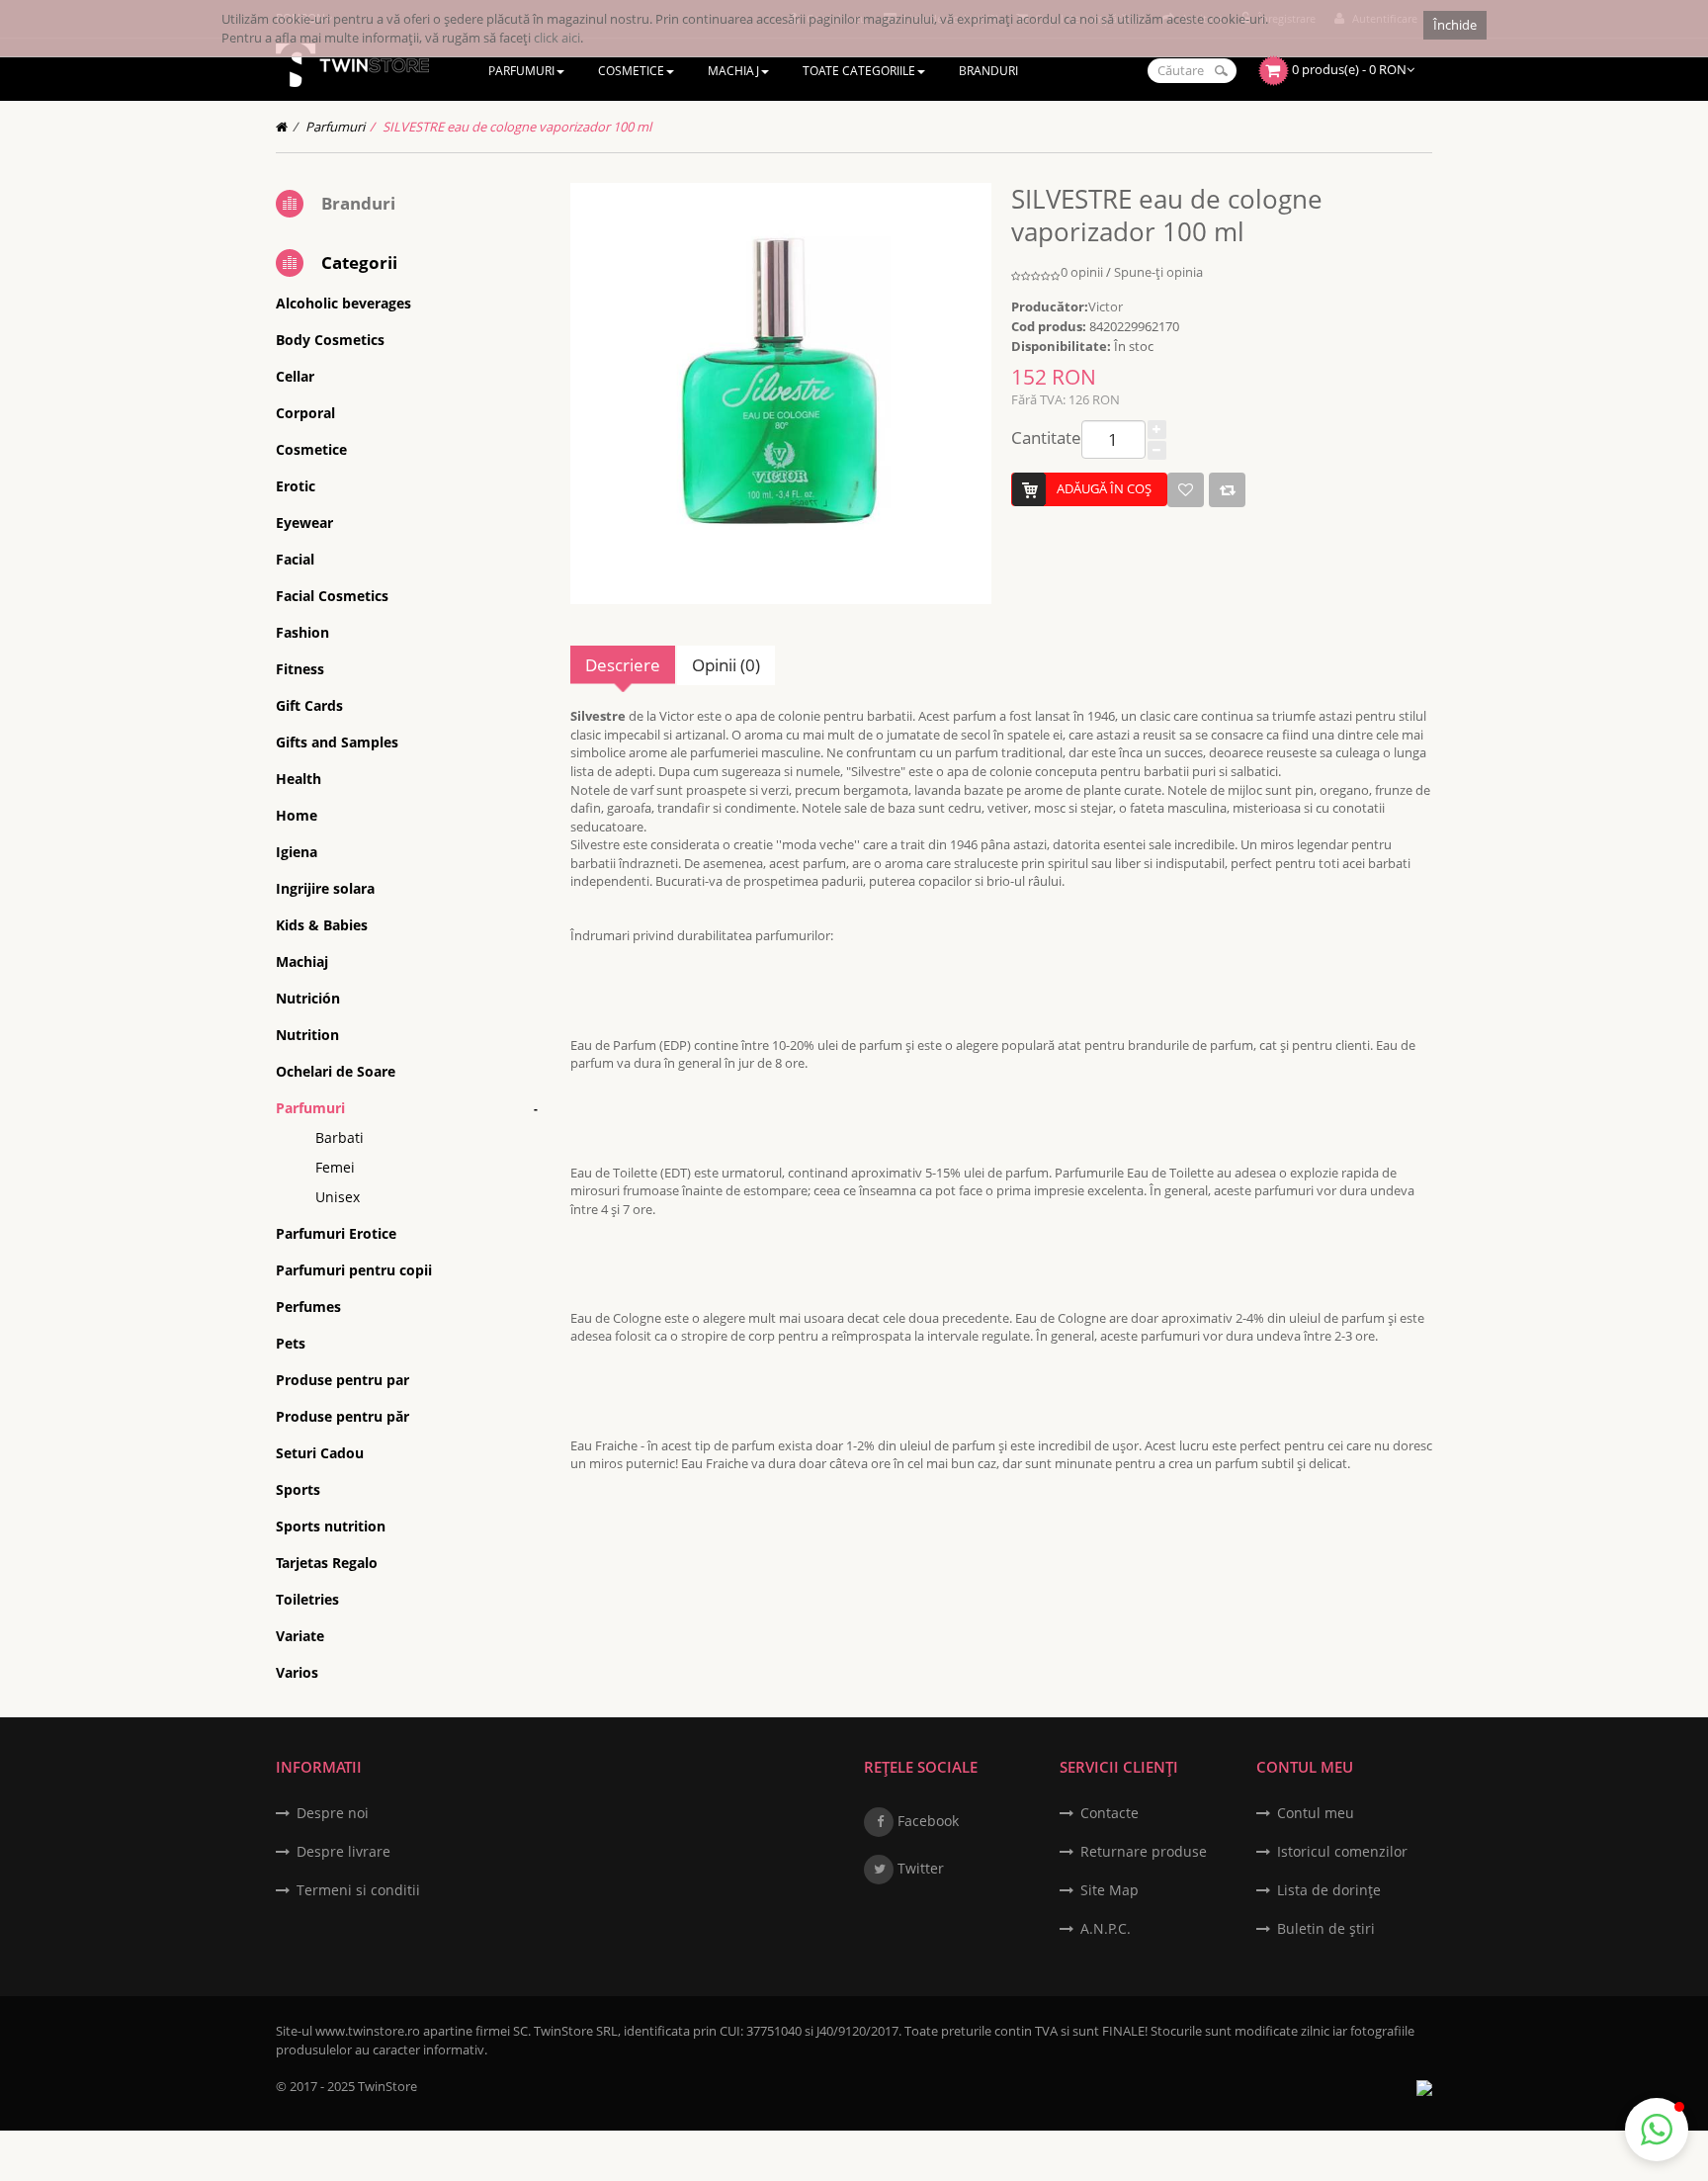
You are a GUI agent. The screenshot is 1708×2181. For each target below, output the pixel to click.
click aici (557, 38)
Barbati (340, 1137)
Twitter (919, 1868)
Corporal (305, 413)
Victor (1106, 306)
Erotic (296, 486)
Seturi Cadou (320, 1453)
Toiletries (307, 1599)
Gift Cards (309, 705)
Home (297, 815)
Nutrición (308, 998)
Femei (335, 1167)
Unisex (338, 1197)
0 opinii (1082, 272)
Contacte (1110, 1813)
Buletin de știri (1326, 1928)
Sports (298, 1489)
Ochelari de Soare (336, 1071)
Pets (291, 1343)
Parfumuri (335, 127)
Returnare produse (1144, 1851)
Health (299, 779)
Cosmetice (311, 449)
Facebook (926, 1821)
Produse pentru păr (342, 1416)
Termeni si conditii (358, 1890)
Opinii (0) (726, 665)
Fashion (302, 632)
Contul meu (1316, 1813)
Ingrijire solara (325, 888)
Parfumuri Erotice (336, 1233)
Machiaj (302, 961)
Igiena (297, 852)
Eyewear (304, 523)
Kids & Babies (322, 925)
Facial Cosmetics (332, 596)
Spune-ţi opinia (1158, 272)
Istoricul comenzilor (1342, 1851)
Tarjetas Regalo (327, 1563)
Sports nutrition (331, 1526)
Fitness (300, 669)
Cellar (295, 376)
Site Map (1110, 1890)
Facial (295, 559)
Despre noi (333, 1813)
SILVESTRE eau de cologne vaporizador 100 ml (517, 127)
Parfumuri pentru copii (354, 1270)
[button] (1657, 2130)
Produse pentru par (342, 1380)
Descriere (623, 665)
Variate (300, 1636)
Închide (1455, 25)
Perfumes (308, 1307)
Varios (297, 1672)
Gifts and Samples (337, 742)
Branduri (358, 203)
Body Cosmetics (330, 340)
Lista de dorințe (1329, 1890)
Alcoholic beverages (343, 303)
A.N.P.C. (1106, 1928)
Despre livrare (343, 1851)
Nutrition (307, 1035)
